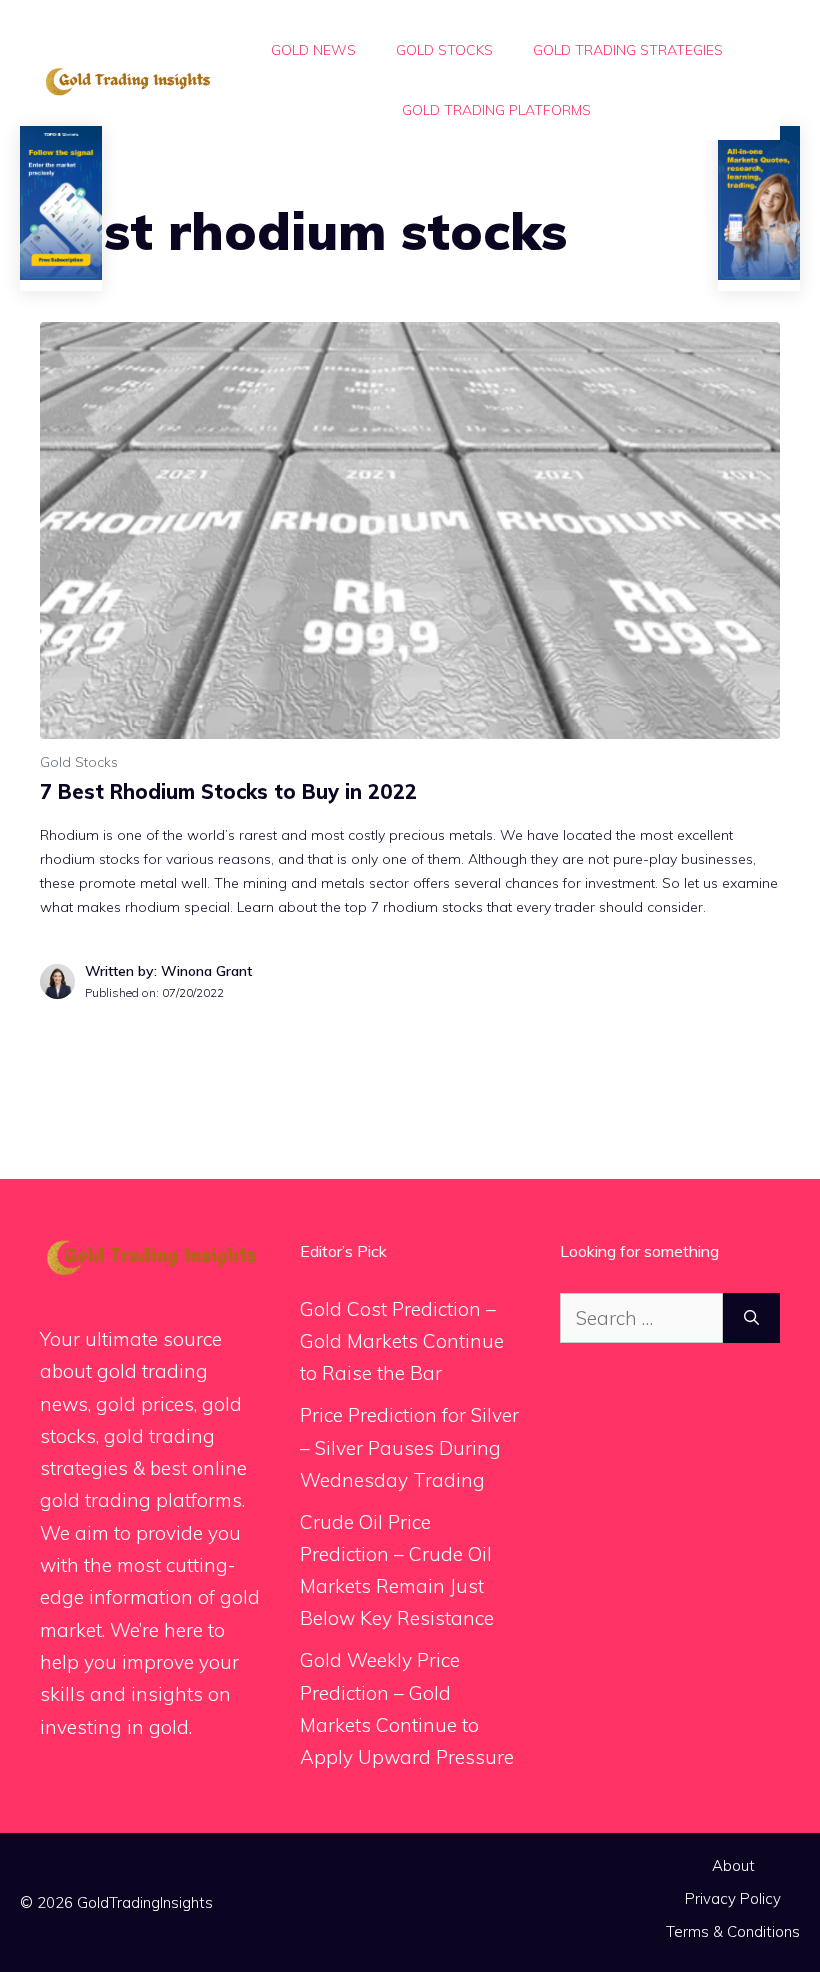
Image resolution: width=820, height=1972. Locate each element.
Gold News (313, 50)
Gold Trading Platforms (496, 110)
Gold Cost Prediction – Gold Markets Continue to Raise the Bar (402, 1341)
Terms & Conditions (733, 1931)
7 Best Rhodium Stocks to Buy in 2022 (228, 791)
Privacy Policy (733, 1898)
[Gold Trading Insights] (126, 80)
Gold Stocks (444, 50)
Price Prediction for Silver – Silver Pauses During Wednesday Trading (409, 1447)
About (733, 1865)
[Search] (751, 1318)
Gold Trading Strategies (628, 50)
